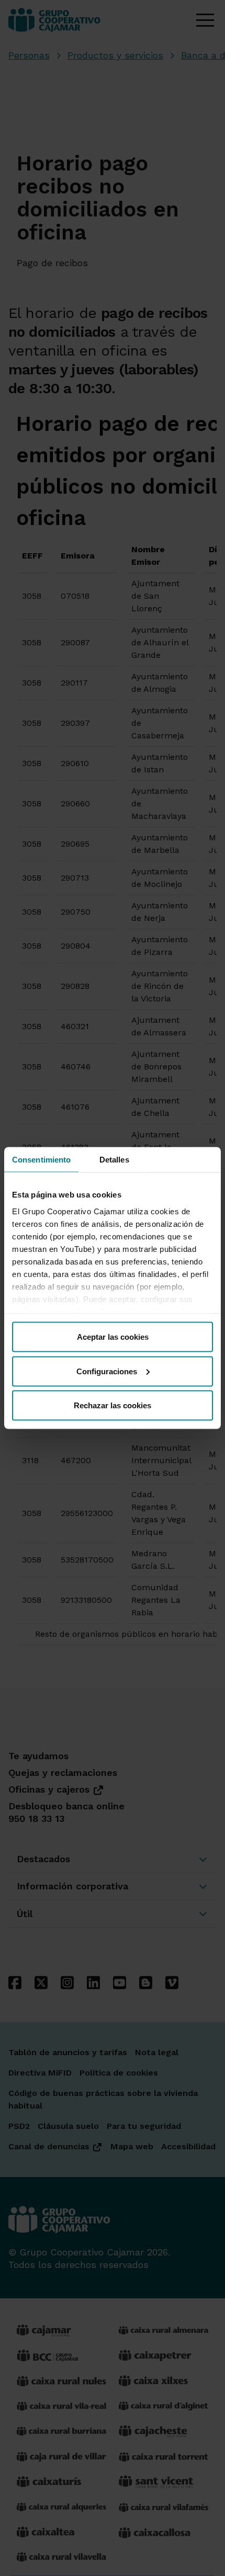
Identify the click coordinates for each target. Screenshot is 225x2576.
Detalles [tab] (114, 1160)
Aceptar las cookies (113, 1337)
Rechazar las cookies (113, 1405)
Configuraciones (107, 1371)
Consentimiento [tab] (41, 1160)
